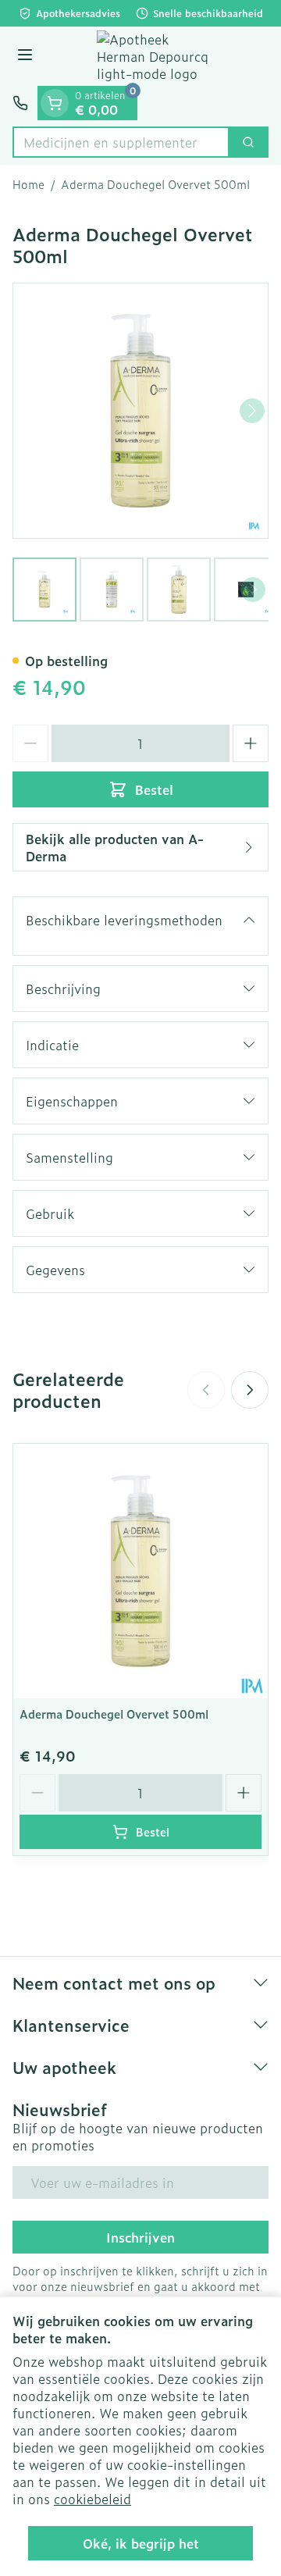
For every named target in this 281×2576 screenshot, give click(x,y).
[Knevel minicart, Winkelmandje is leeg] (55, 103)
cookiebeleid (92, 2499)
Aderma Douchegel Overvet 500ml (114, 1714)
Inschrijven (140, 2237)
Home (28, 184)
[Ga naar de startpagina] (156, 56)
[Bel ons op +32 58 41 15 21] (20, 103)
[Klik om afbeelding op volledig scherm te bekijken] (140, 411)
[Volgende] (252, 411)
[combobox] (121, 142)
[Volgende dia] (250, 1390)
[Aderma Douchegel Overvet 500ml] (140, 1571)
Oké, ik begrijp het (141, 2543)
